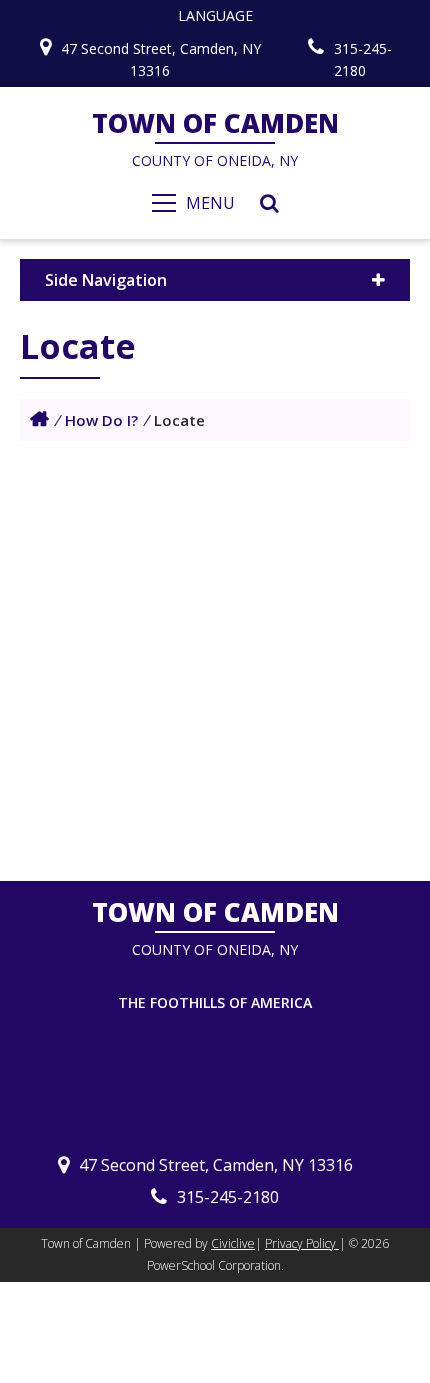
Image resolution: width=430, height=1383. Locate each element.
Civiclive (233, 1243)
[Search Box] (269, 203)
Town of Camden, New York (39, 419)
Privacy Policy (302, 1243)
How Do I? (101, 420)
